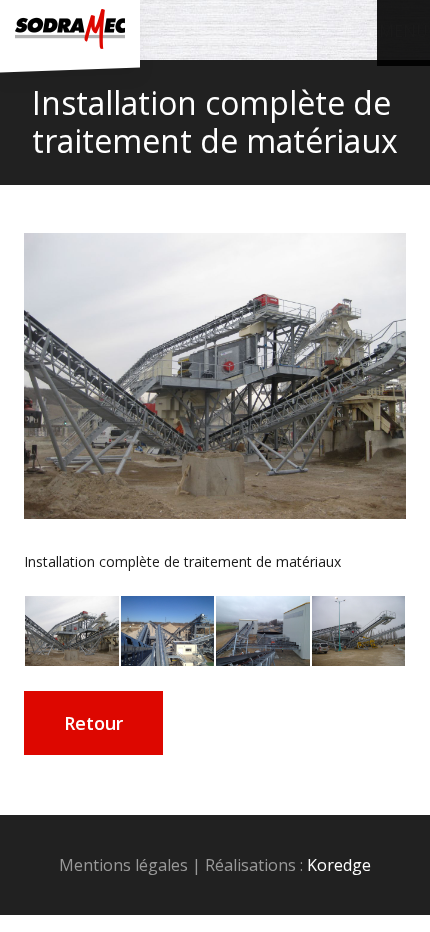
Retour (93, 723)
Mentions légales (123, 865)
